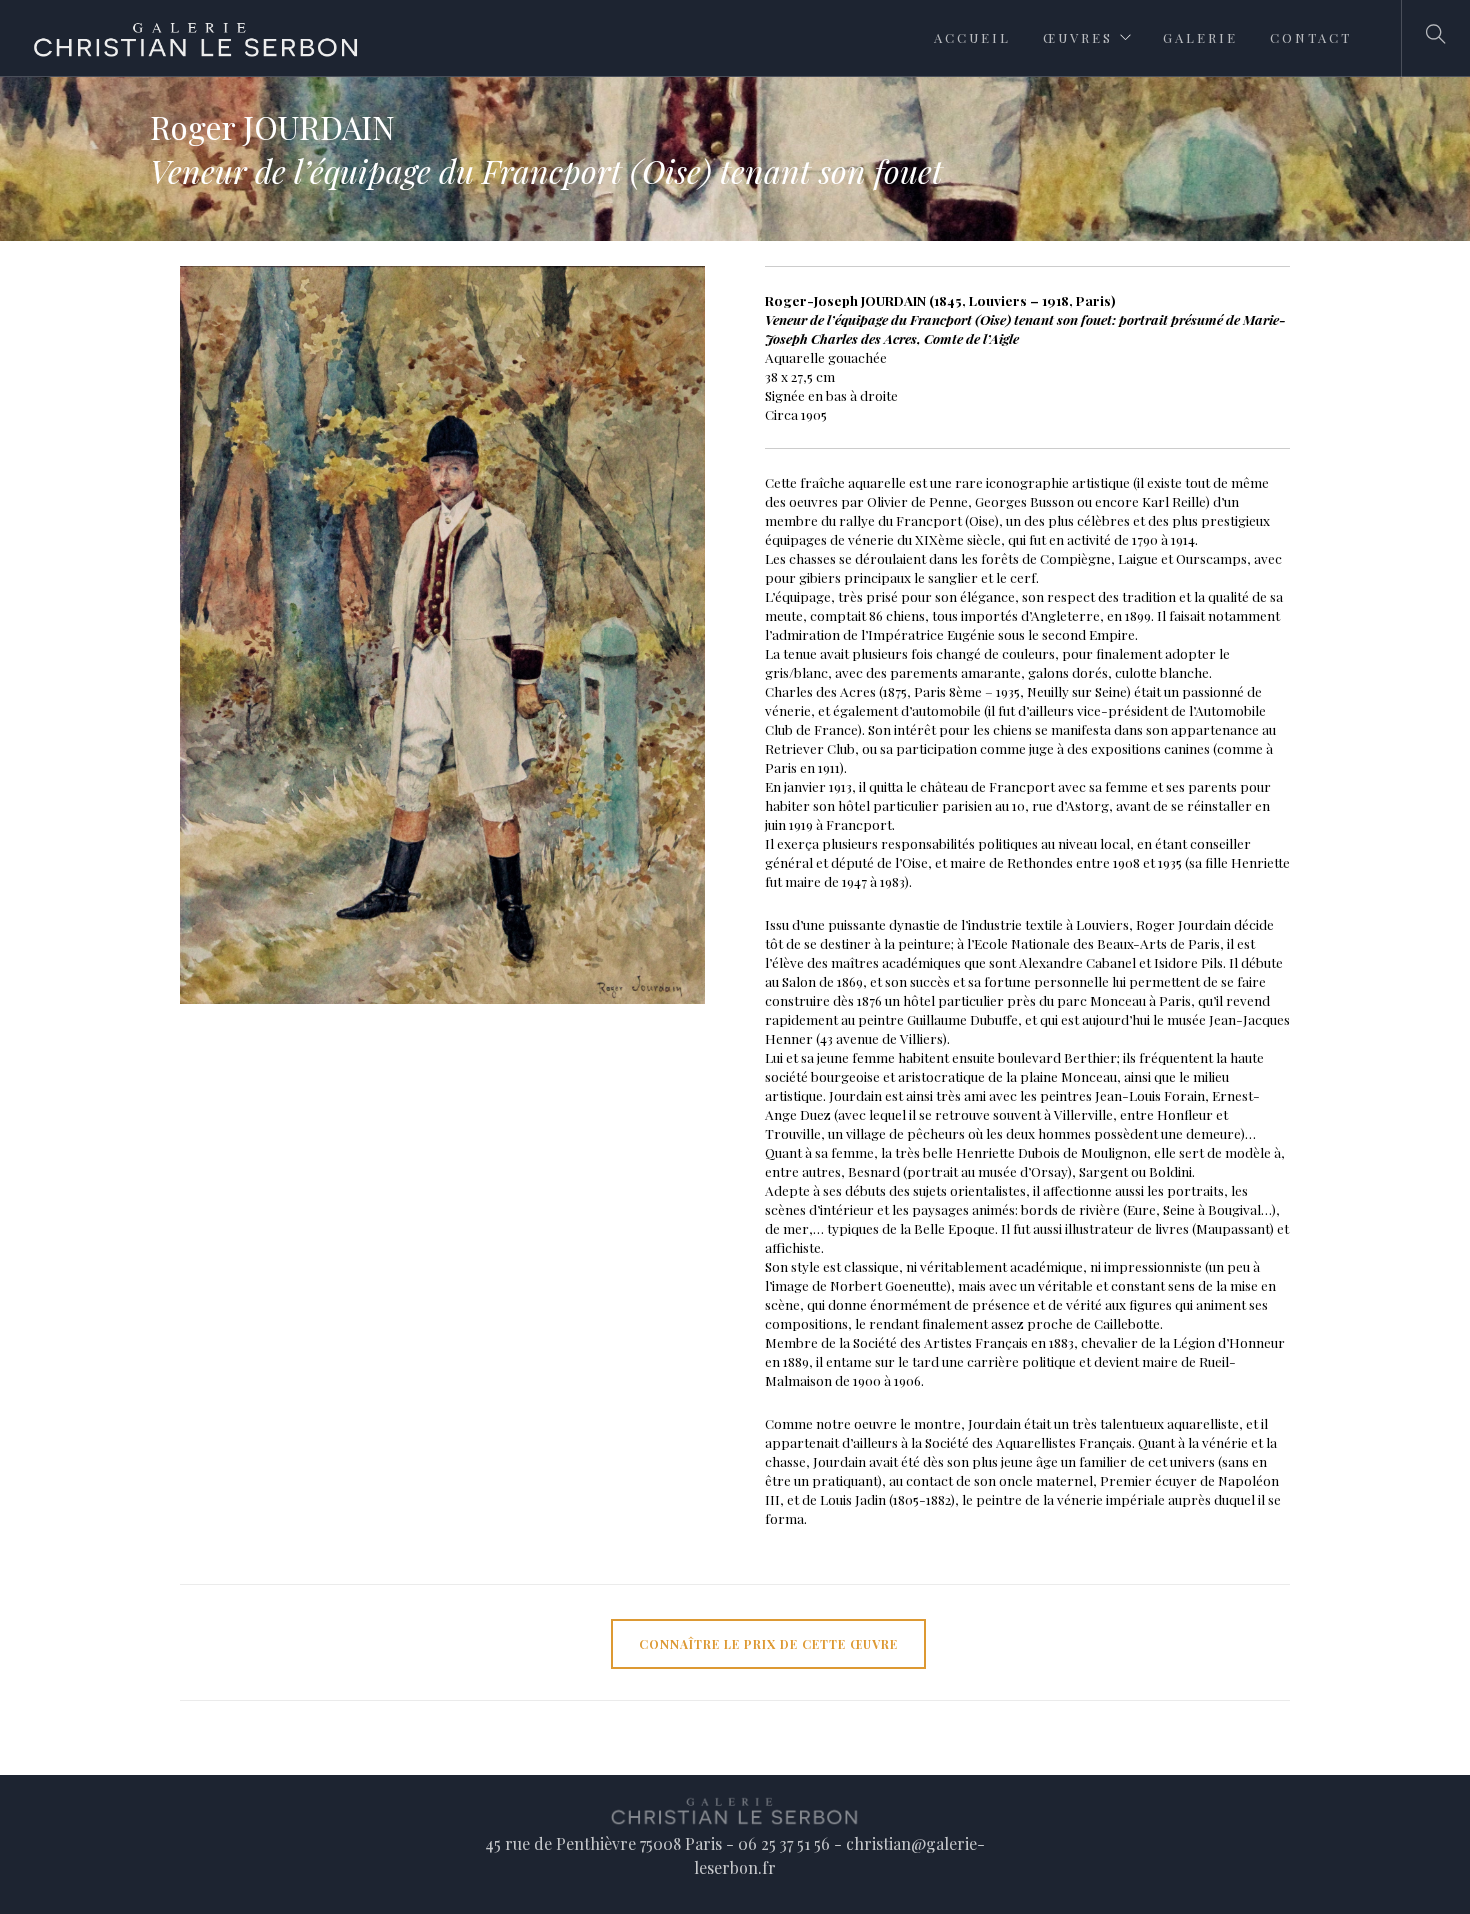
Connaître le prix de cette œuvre (768, 1644)
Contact (1311, 37)
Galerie (1200, 37)
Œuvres (1078, 37)
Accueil (972, 37)
